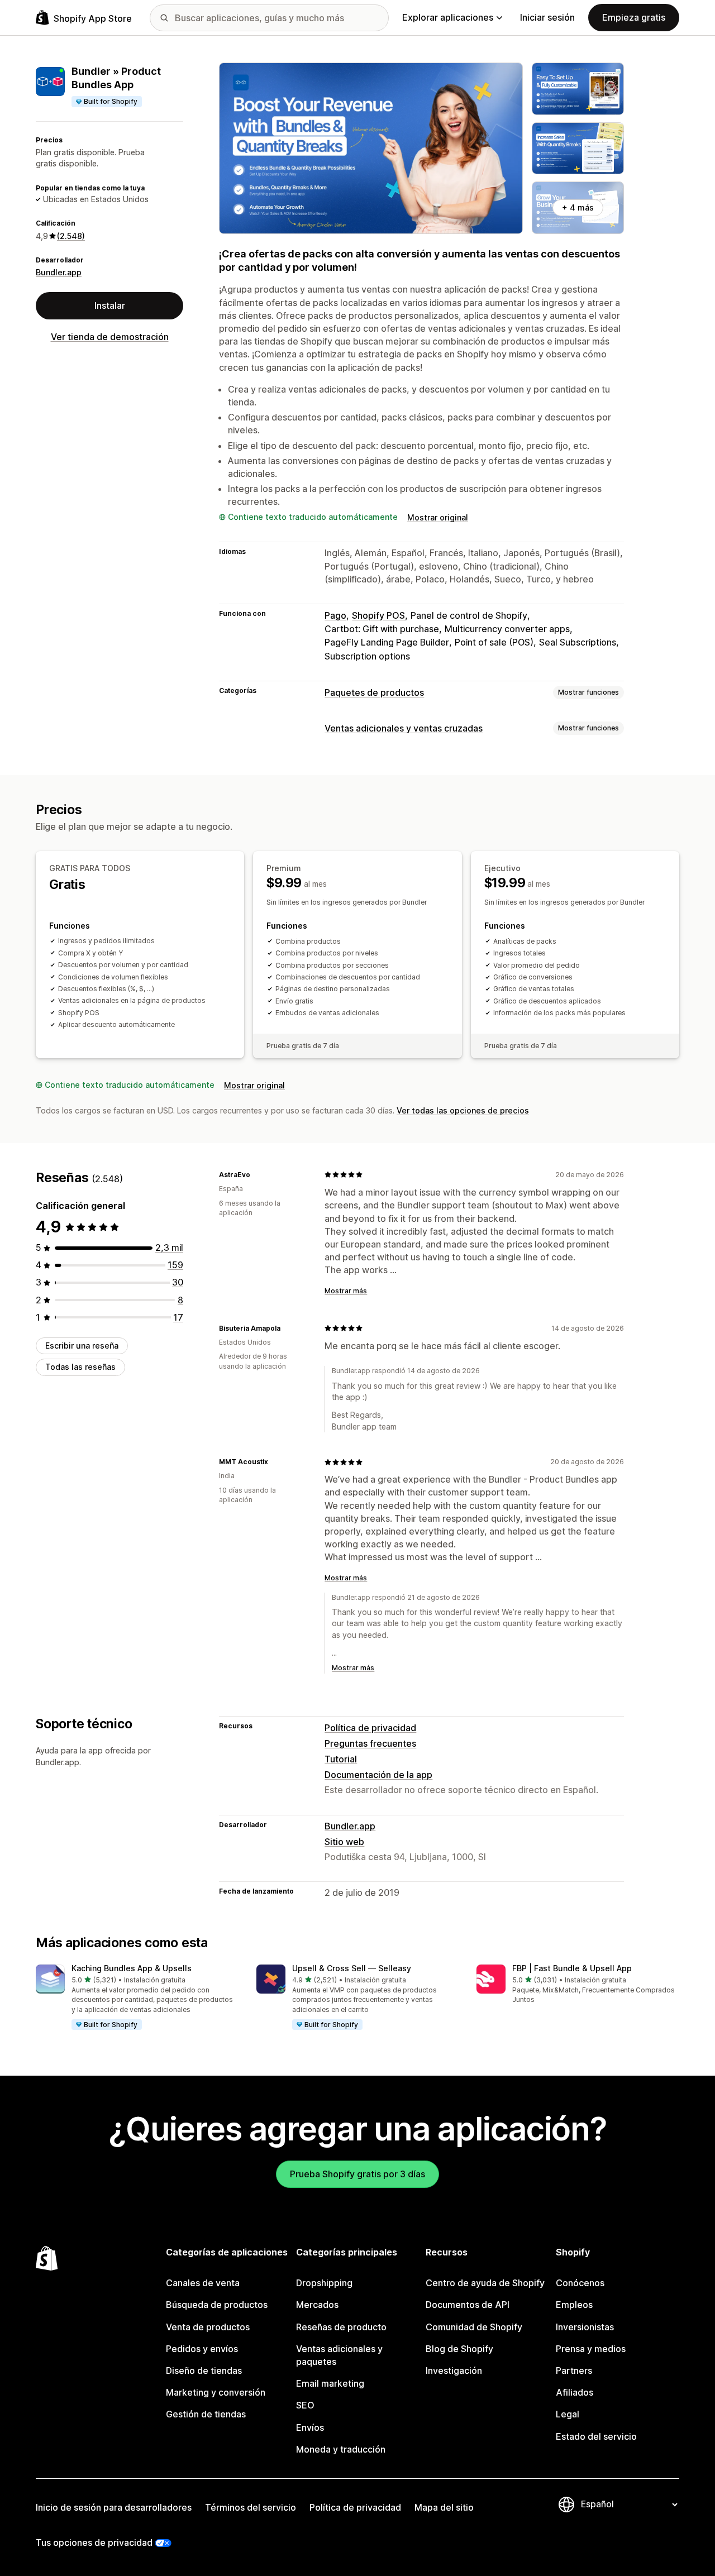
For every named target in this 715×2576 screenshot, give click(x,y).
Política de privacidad (370, 1728)
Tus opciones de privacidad (94, 2542)
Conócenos (580, 2283)
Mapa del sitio (444, 2507)
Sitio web (344, 1842)
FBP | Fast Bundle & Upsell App (572, 1968)
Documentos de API (468, 2305)
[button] (137, 1998)
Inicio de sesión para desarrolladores (114, 2507)
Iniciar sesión (547, 17)
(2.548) (71, 236)
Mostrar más (346, 1291)
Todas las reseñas (80, 1367)
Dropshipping (324, 2283)
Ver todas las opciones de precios (463, 1110)
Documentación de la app (378, 1775)
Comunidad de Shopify (474, 2327)
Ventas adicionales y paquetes (339, 2355)
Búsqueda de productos (217, 2305)
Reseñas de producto (341, 2327)
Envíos (310, 2427)
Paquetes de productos (374, 692)
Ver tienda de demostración (110, 337)
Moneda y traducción (341, 2449)
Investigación (454, 2371)
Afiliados (575, 2392)
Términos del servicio (251, 2507)
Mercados (317, 2305)
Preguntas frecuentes (370, 1743)
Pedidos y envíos (202, 2349)
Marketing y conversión (216, 2392)
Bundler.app (59, 272)
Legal (568, 2414)
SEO (305, 2405)
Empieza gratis (634, 17)
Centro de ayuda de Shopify (485, 2283)
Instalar (110, 305)
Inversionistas (585, 2327)
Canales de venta (203, 2283)
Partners (574, 2371)
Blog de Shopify (459, 2349)
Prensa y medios (591, 2349)
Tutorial (341, 1759)
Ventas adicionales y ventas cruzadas (404, 728)
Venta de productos (208, 2327)
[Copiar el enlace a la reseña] (257, 1174)
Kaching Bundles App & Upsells (132, 1968)
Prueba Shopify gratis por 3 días (357, 2174)
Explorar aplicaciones (448, 17)
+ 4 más (578, 207)
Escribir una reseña (82, 1346)
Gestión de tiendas (206, 2414)
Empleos (574, 2305)
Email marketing (330, 2383)
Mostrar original (438, 517)
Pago (335, 615)
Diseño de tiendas (204, 2371)
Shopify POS (378, 615)
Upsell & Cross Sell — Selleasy (352, 1968)
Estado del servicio (596, 2436)
